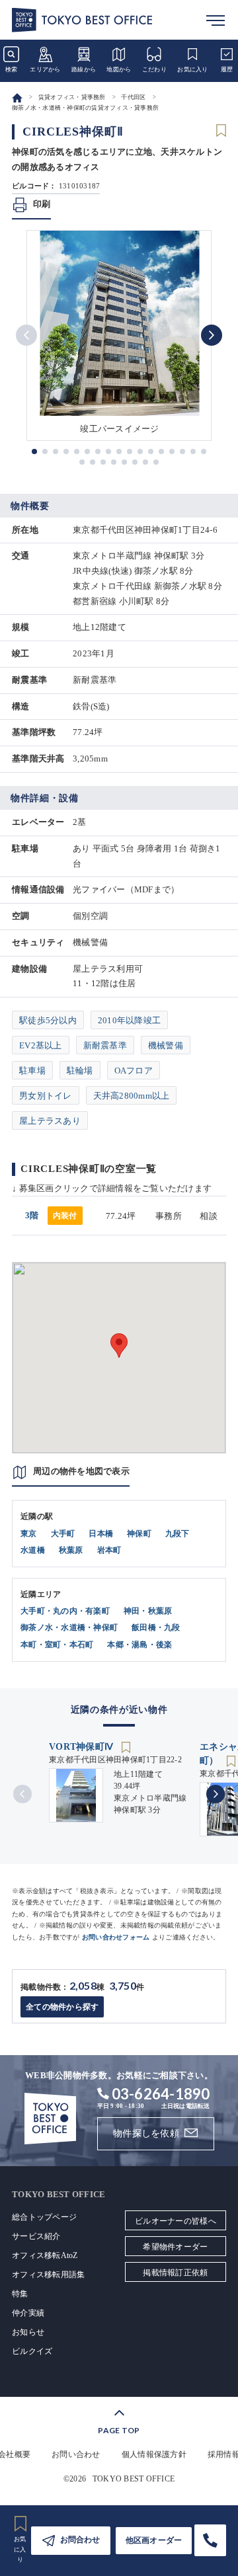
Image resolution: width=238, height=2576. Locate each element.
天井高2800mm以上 (132, 1096)
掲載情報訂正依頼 (175, 2273)
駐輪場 (80, 1071)
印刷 (42, 204)
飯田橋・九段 (156, 1627)
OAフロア (134, 1071)
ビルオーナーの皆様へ (176, 2221)
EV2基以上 (41, 1045)
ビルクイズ (32, 2351)
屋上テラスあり (50, 1121)
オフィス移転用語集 (48, 2275)
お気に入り (192, 69)
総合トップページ (44, 2217)
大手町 (63, 1534)
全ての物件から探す (62, 2007)
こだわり (154, 69)
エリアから (45, 69)
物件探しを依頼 (146, 2133)
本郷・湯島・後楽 (139, 1645)
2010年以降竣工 (129, 1020)
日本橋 (101, 1534)
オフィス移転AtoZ (45, 2255)
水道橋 (33, 1550)
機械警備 (166, 1045)
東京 (29, 1534)
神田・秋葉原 (148, 1611)
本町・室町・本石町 (57, 1645)
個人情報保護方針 (154, 2454)
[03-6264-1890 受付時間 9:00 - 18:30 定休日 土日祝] (210, 2540)
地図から (119, 69)
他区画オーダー (154, 2540)
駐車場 (32, 1071)
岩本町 (109, 1550)
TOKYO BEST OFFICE (134, 2479)
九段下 (178, 1534)
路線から (84, 69)
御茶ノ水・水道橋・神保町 (69, 1627)
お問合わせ (80, 2540)
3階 (51, 1215)
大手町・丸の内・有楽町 (65, 1611)
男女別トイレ (46, 1096)
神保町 (139, 1534)
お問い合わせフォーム (116, 1937)
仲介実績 (28, 2313)
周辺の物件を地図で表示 (81, 1471)
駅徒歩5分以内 (48, 1020)
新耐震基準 (105, 1045)
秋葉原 (71, 1550)
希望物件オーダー (175, 2247)
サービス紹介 (36, 2236)
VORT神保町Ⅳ (82, 1747)
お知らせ (28, 2332)
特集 (20, 2294)
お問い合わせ (76, 2454)
